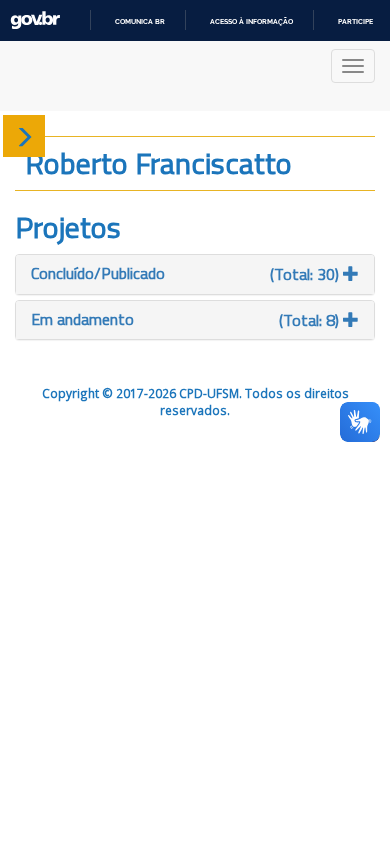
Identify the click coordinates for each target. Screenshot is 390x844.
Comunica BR (140, 21)
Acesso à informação (251, 21)
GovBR (35, 20)
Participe (355, 21)
